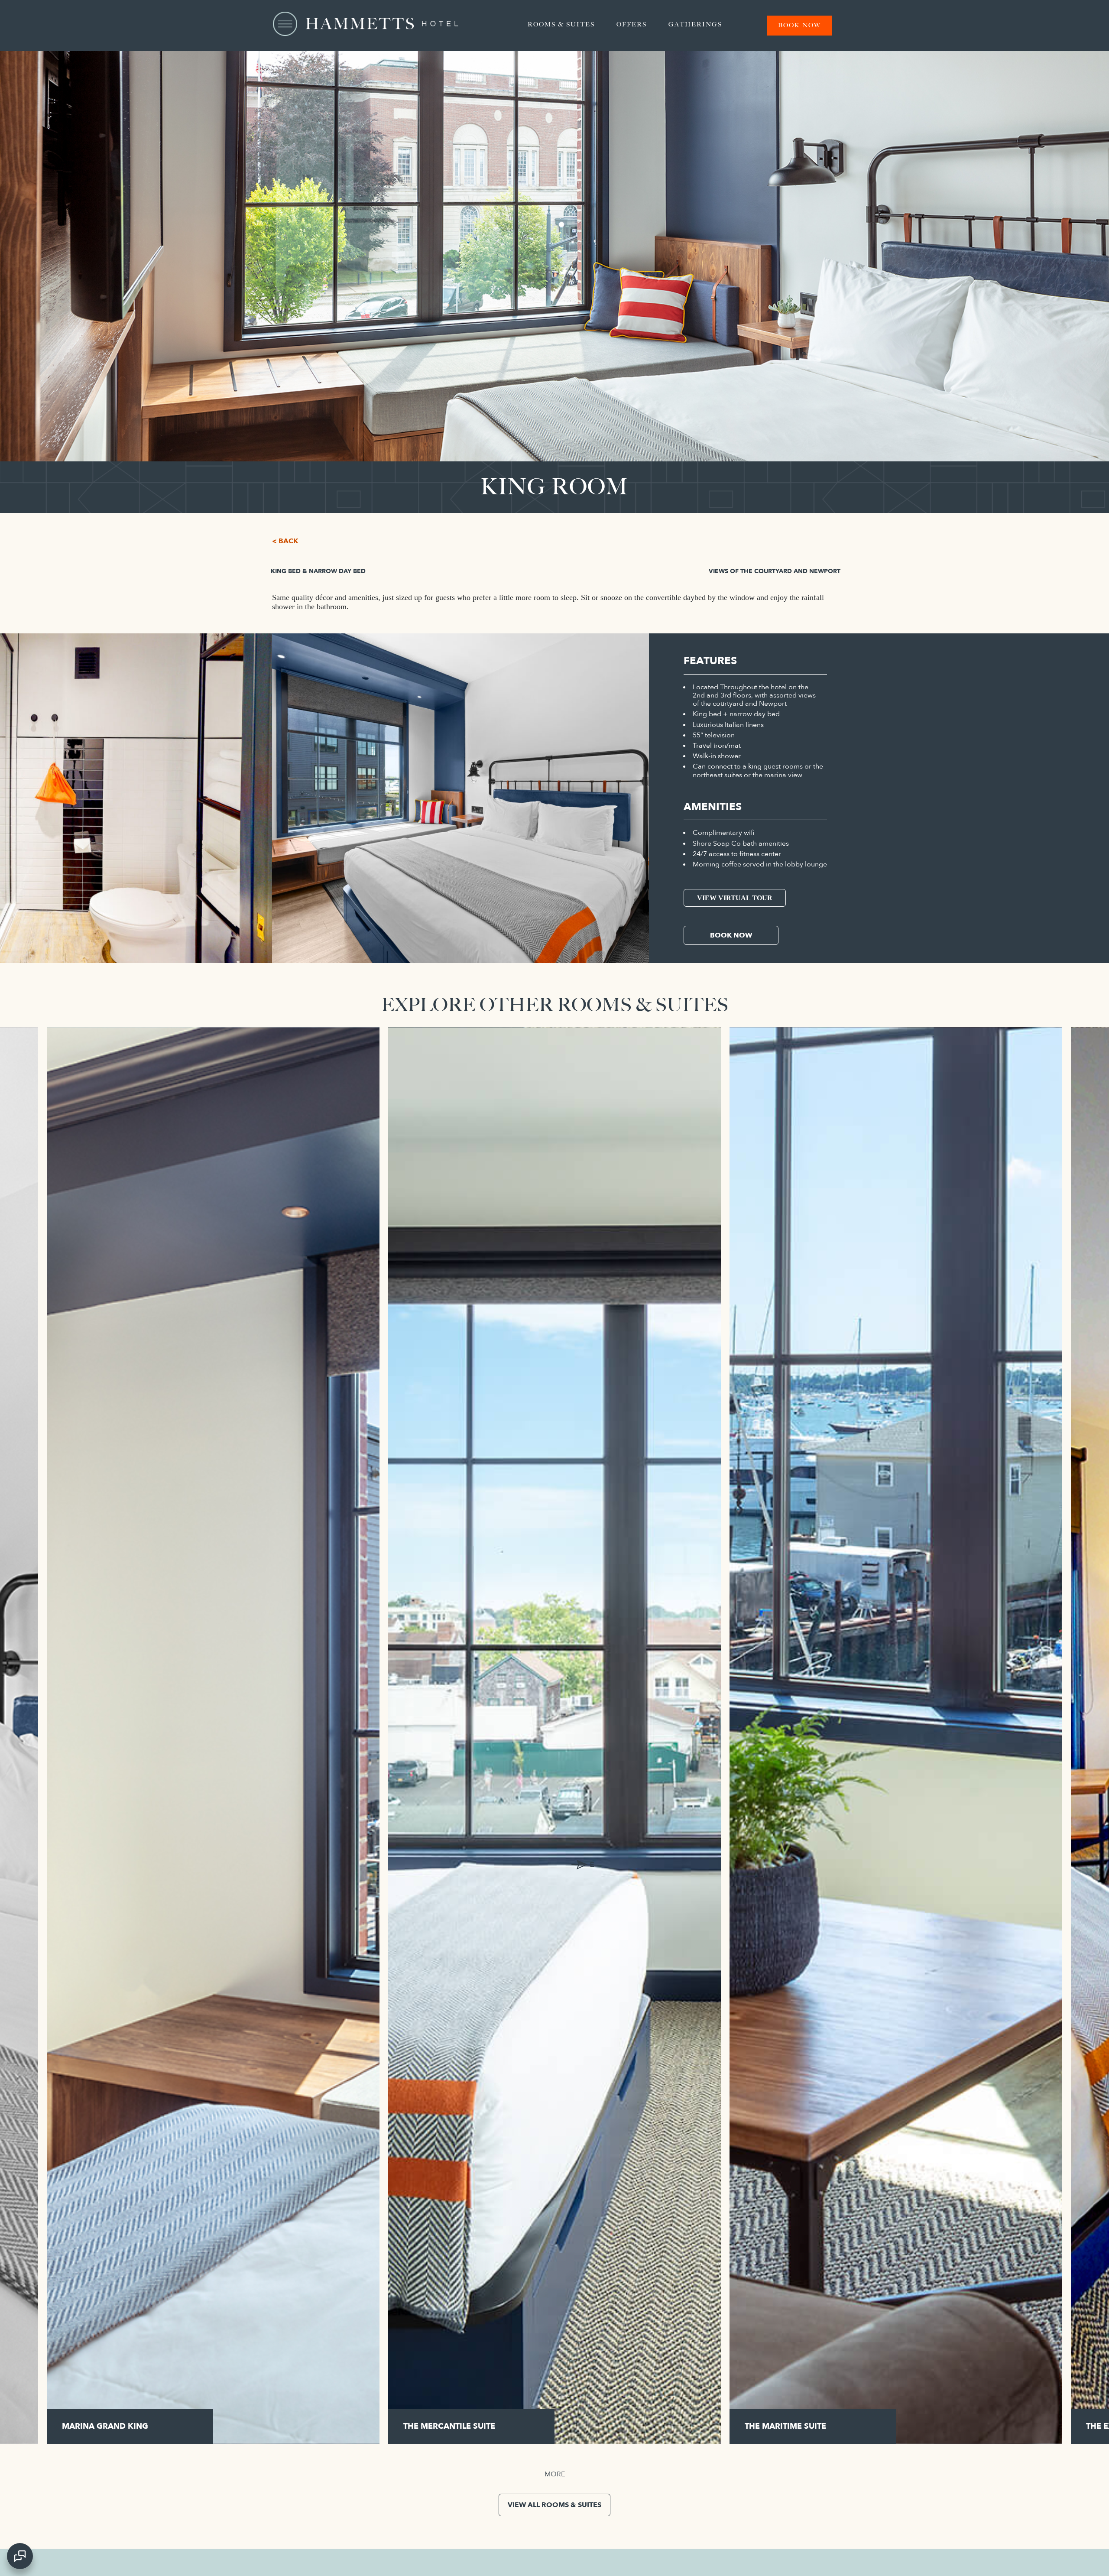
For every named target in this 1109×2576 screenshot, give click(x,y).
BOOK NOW (731, 935)
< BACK (285, 541)
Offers (632, 24)
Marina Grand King (105, 2426)
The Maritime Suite (785, 2426)
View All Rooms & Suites (554, 2505)
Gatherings (695, 24)
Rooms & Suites (561, 24)
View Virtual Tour (735, 898)
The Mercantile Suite (449, 2426)
